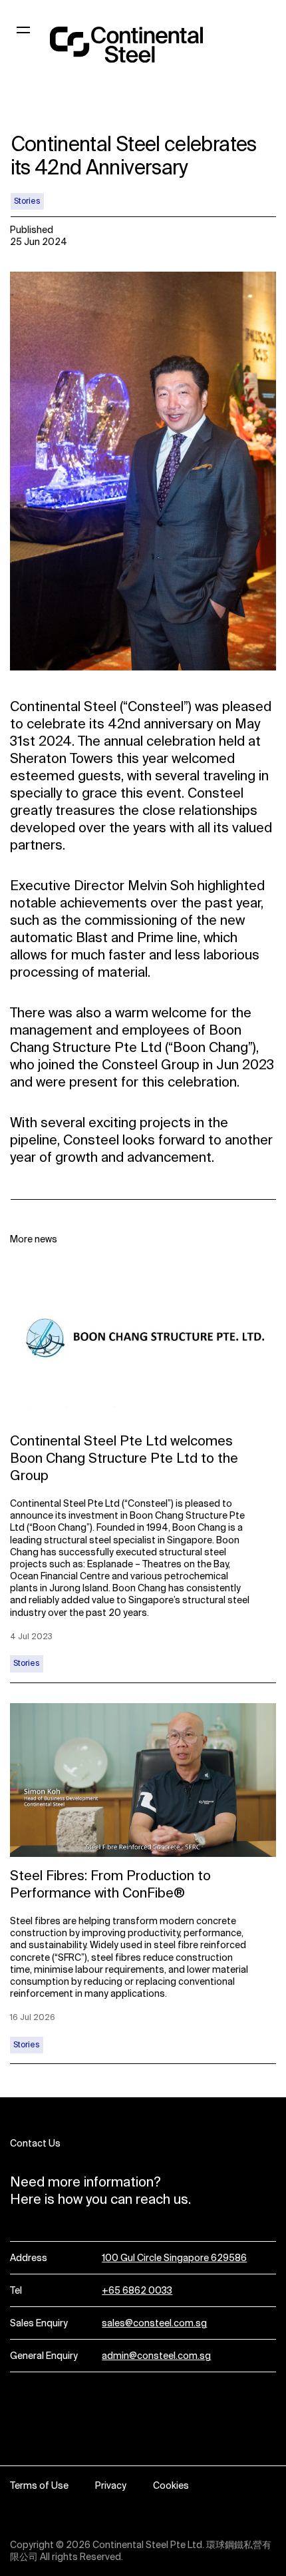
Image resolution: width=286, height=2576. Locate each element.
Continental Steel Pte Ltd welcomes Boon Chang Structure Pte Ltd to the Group (124, 1458)
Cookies (171, 2485)
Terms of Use (39, 2485)
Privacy (111, 2485)
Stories (27, 201)
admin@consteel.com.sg (156, 2356)
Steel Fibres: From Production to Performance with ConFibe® (110, 1884)
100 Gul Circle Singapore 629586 (174, 2258)
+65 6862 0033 (137, 2290)
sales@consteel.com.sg (154, 2323)
